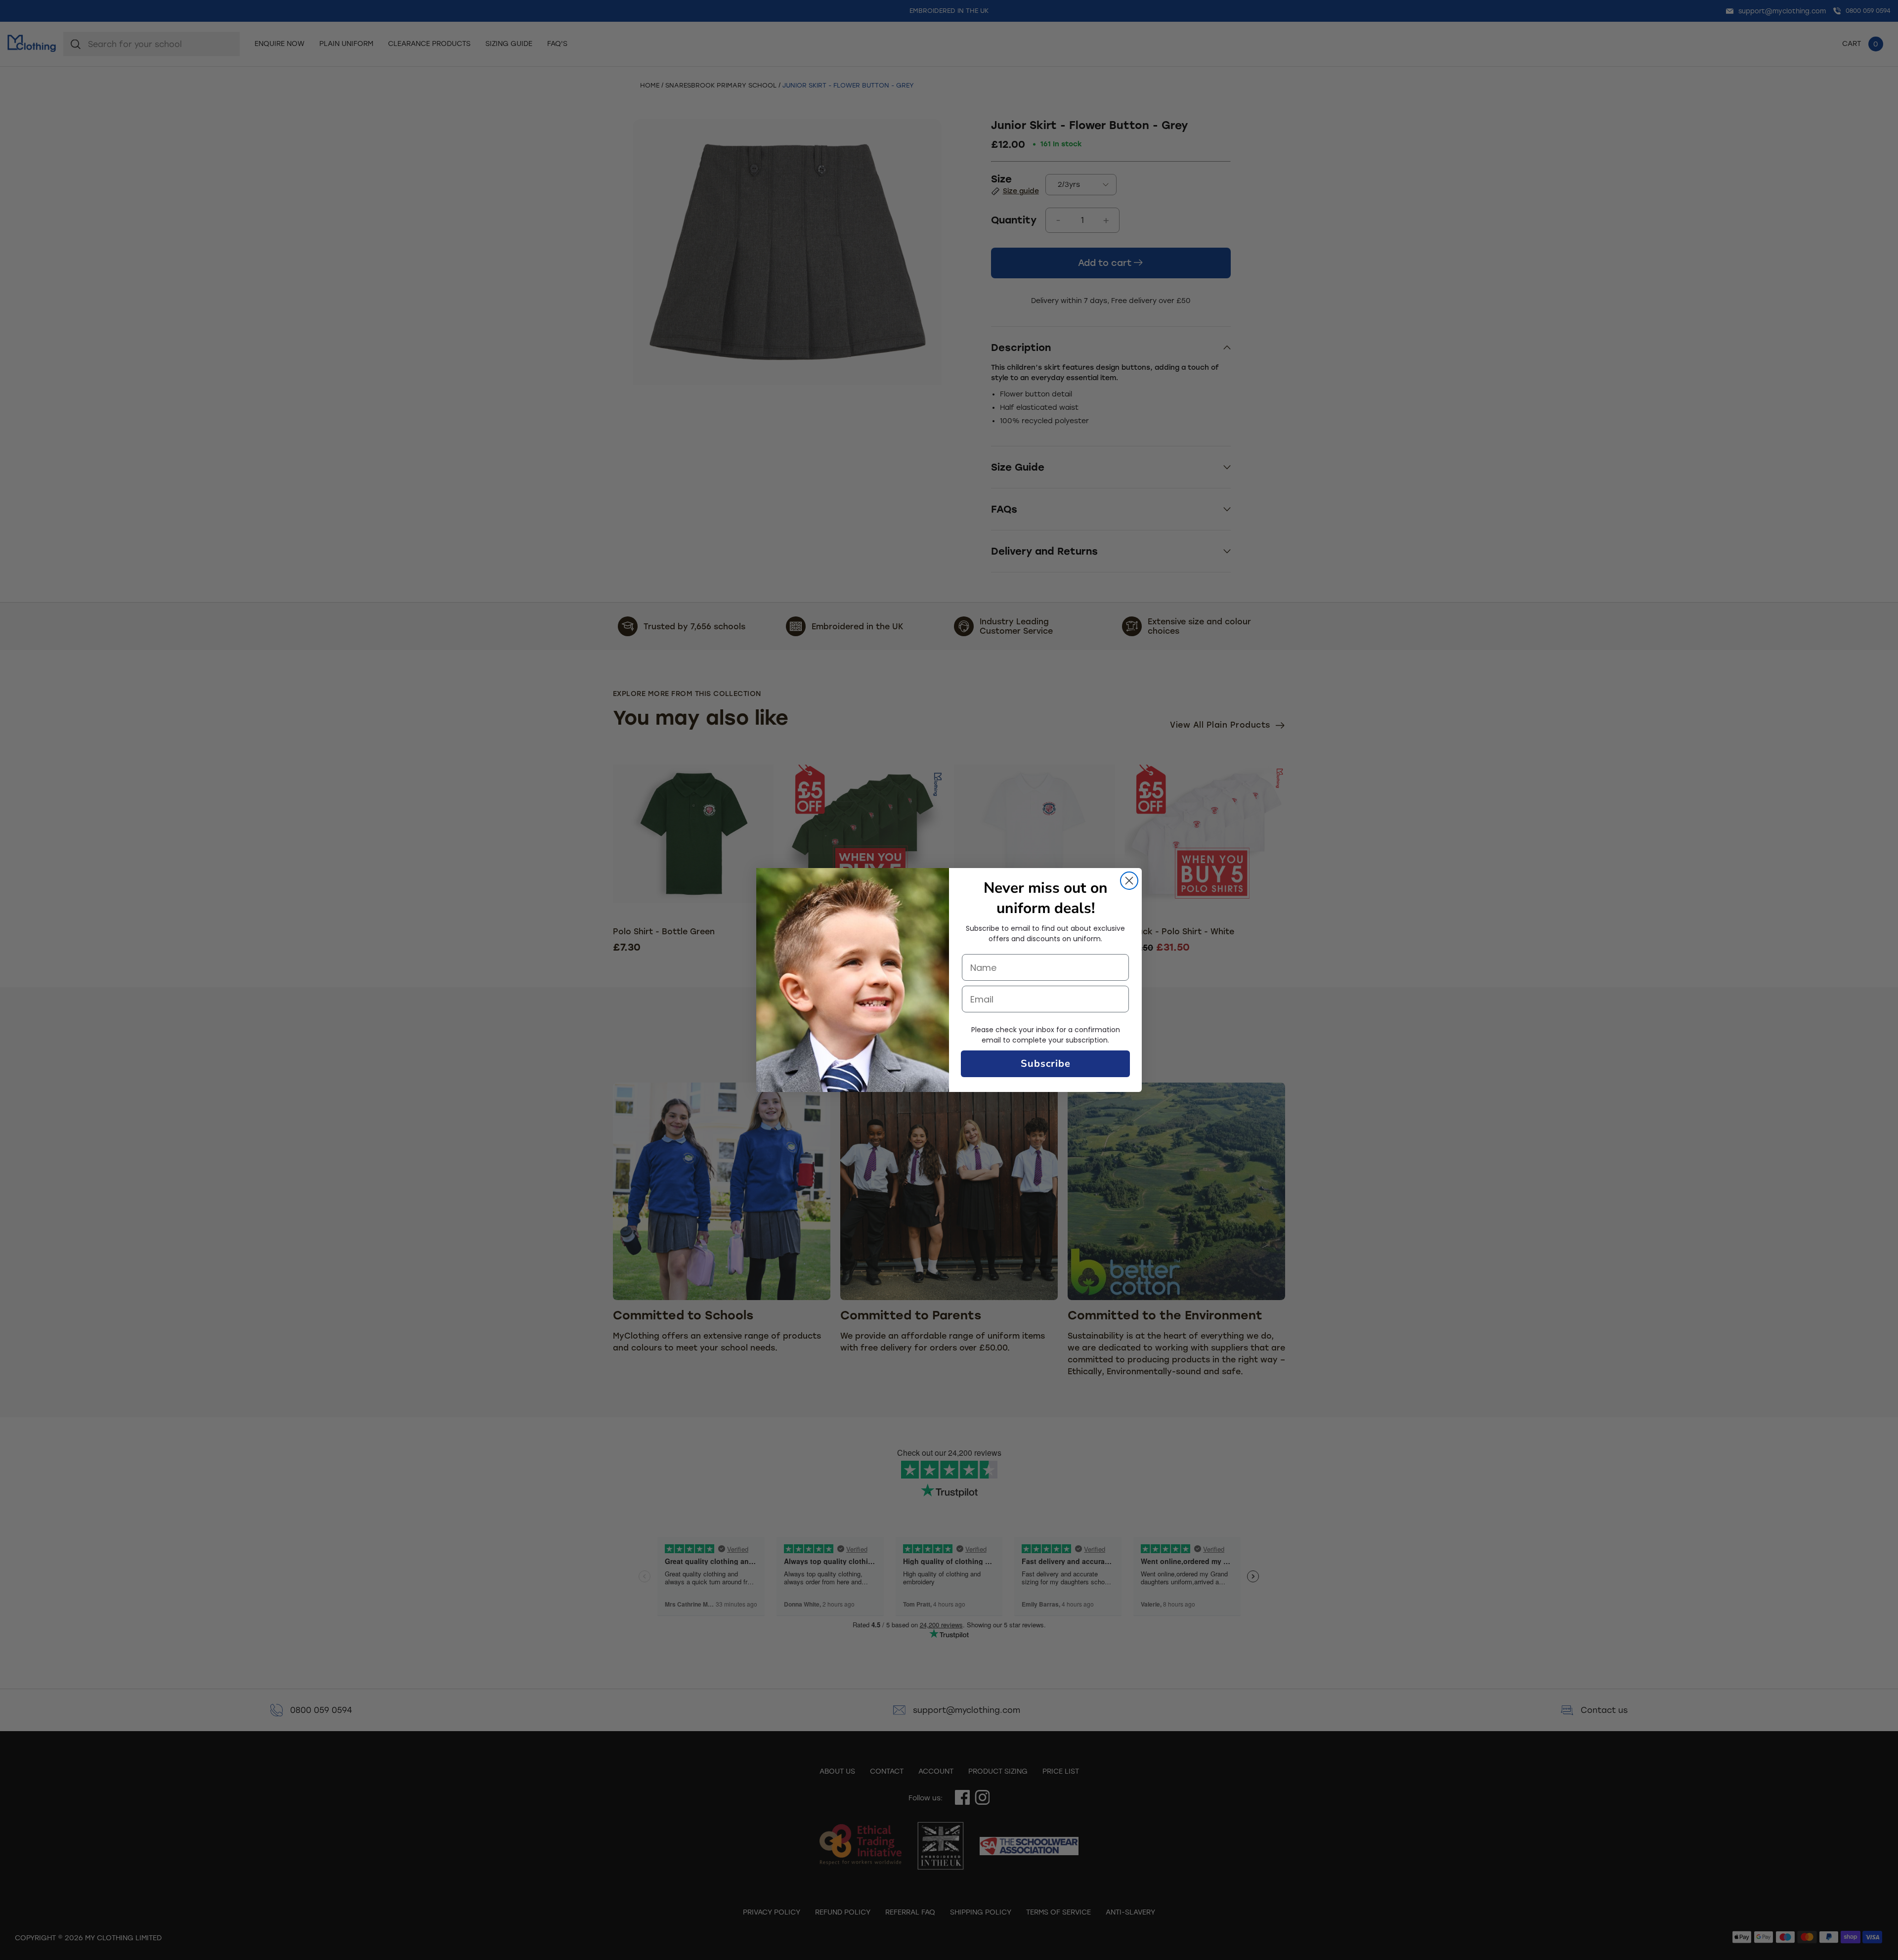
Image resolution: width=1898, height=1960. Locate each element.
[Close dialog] (1129, 881)
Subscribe (1046, 1064)
